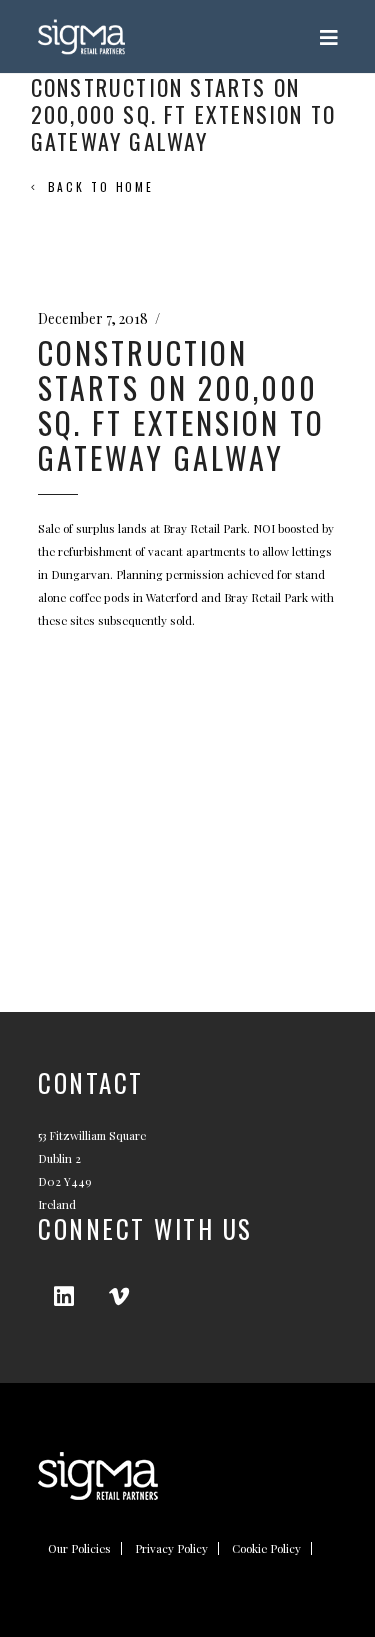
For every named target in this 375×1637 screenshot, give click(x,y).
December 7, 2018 (93, 318)
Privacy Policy (171, 1548)
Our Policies (79, 1548)
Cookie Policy (266, 1548)
